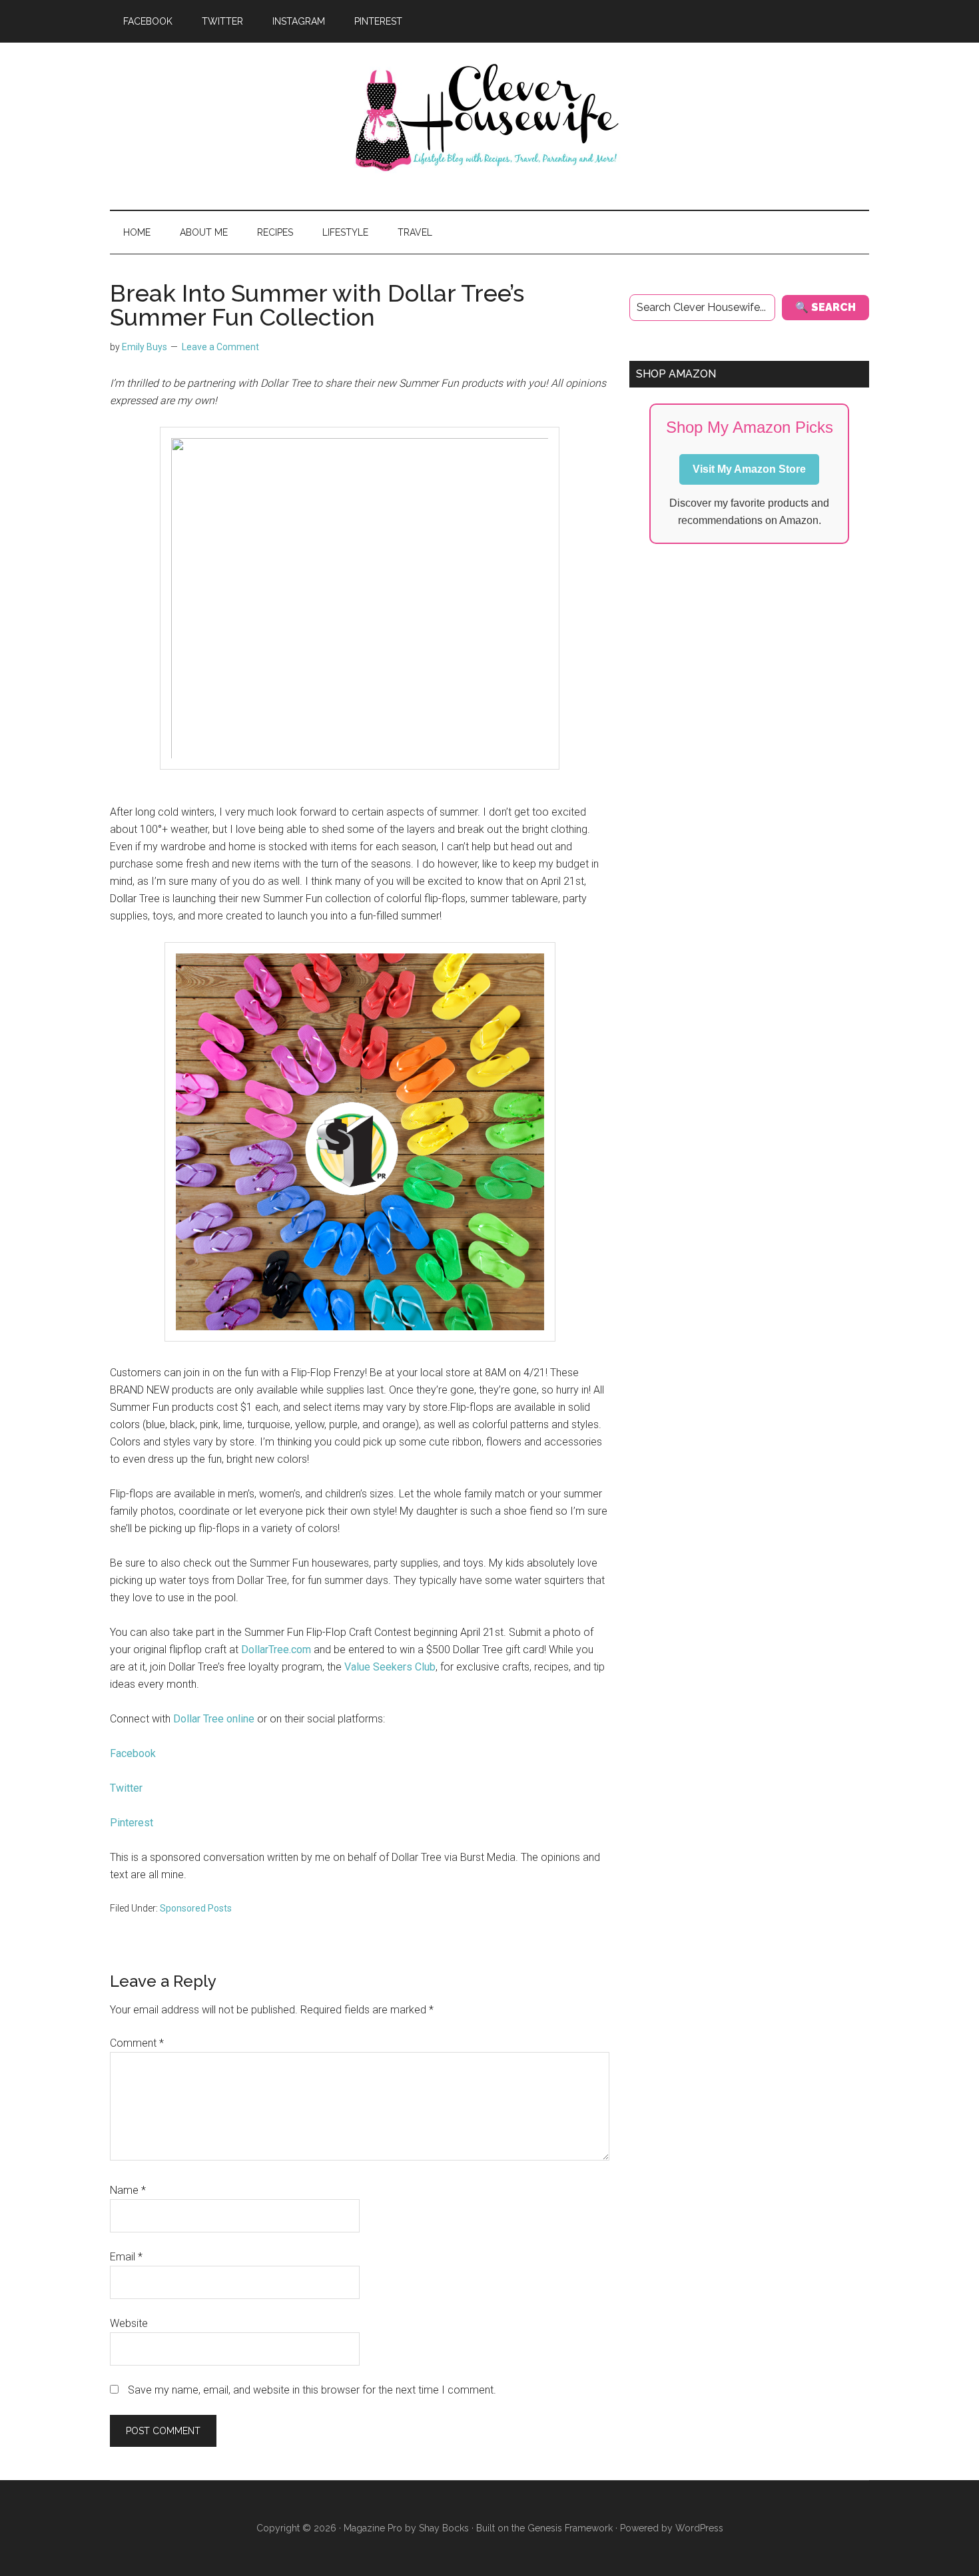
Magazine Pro (373, 2528)
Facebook (133, 1753)
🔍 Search (825, 307)
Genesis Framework (570, 2528)
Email (126, 2257)
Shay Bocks (444, 2528)
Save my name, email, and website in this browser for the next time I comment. (312, 2390)
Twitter (126, 1788)
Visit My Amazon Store (749, 469)
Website (129, 2323)
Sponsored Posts (196, 1908)
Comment (137, 2043)
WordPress (699, 2528)
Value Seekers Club (390, 1667)
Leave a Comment (220, 347)
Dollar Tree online (214, 1719)
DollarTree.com (276, 1650)
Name (128, 2190)
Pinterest (132, 1823)
